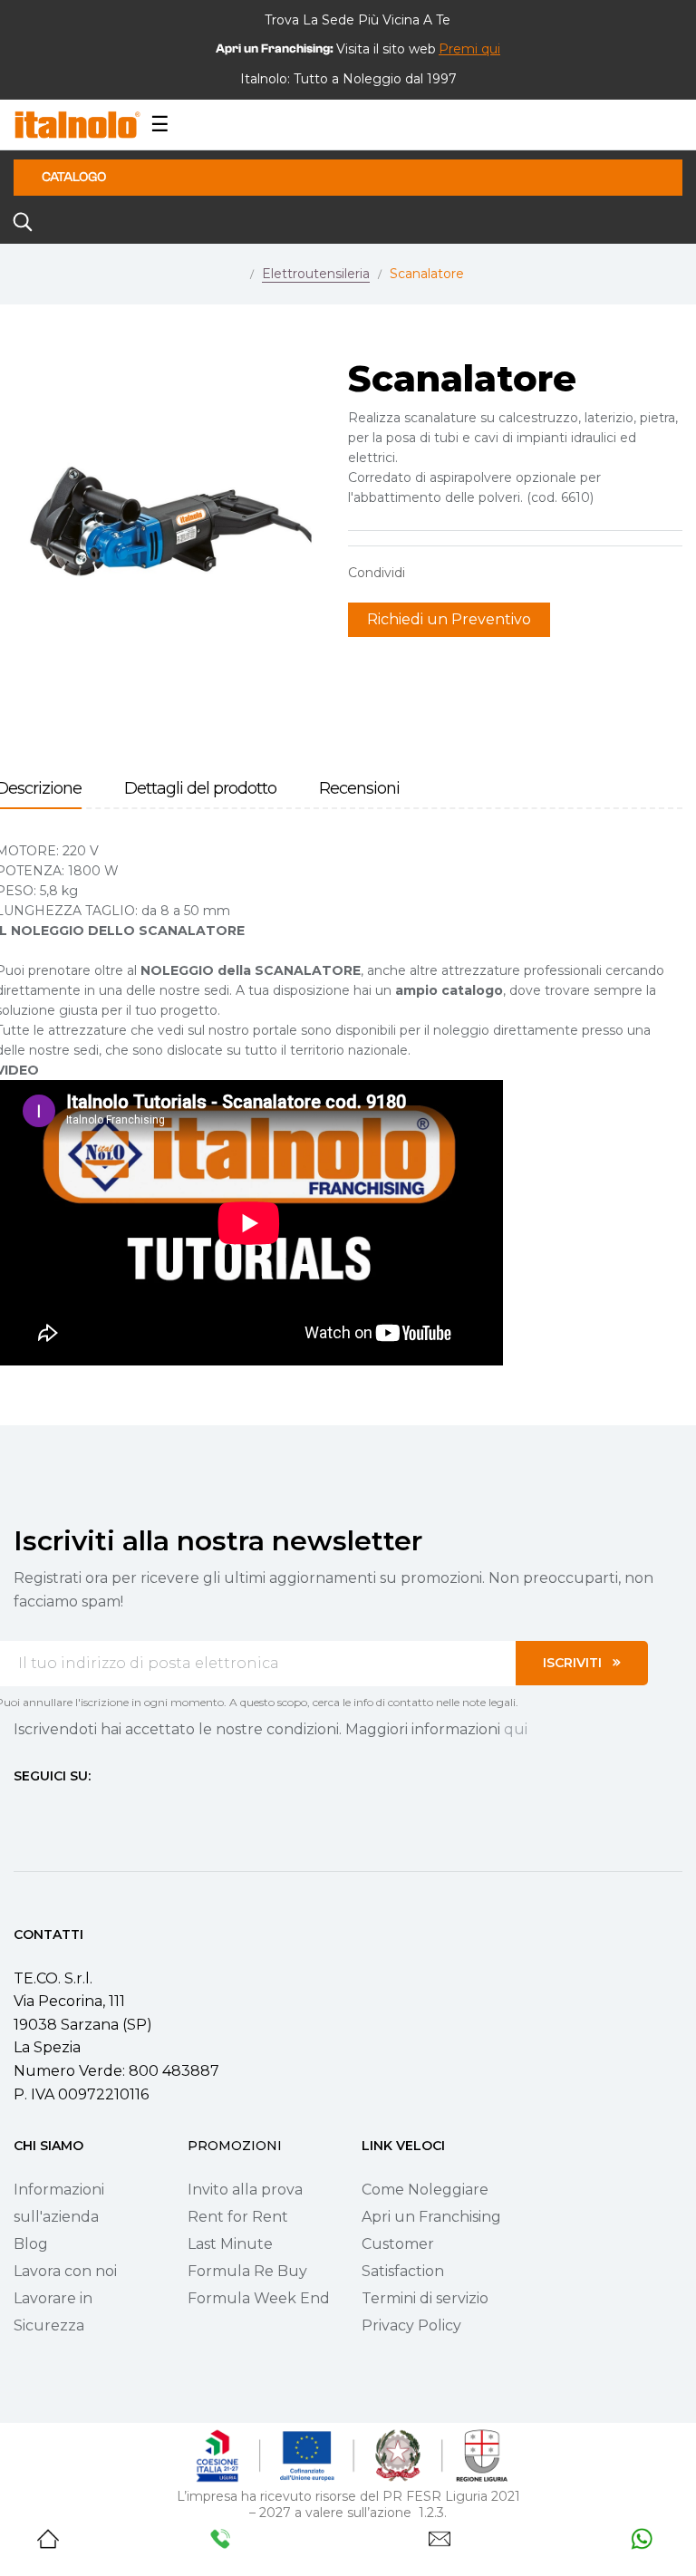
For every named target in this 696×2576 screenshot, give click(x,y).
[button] (469, 49)
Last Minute (230, 2244)
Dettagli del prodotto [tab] (200, 789)
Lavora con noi (65, 2271)
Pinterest (484, 573)
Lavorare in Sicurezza (53, 2312)
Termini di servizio (425, 2298)
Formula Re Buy (247, 2271)
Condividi (428, 573)
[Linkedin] (119, 1809)
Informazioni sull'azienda (59, 2203)
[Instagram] (53, 1809)
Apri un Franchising (431, 2217)
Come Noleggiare (425, 2190)
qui (516, 1729)
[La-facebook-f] (21, 1809)
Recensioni (359, 789)
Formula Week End (259, 2298)
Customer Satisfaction (403, 2258)
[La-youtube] (86, 1809)
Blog (31, 2244)
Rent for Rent (238, 2217)
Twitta (456, 573)
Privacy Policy (411, 2325)
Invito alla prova (245, 2190)
